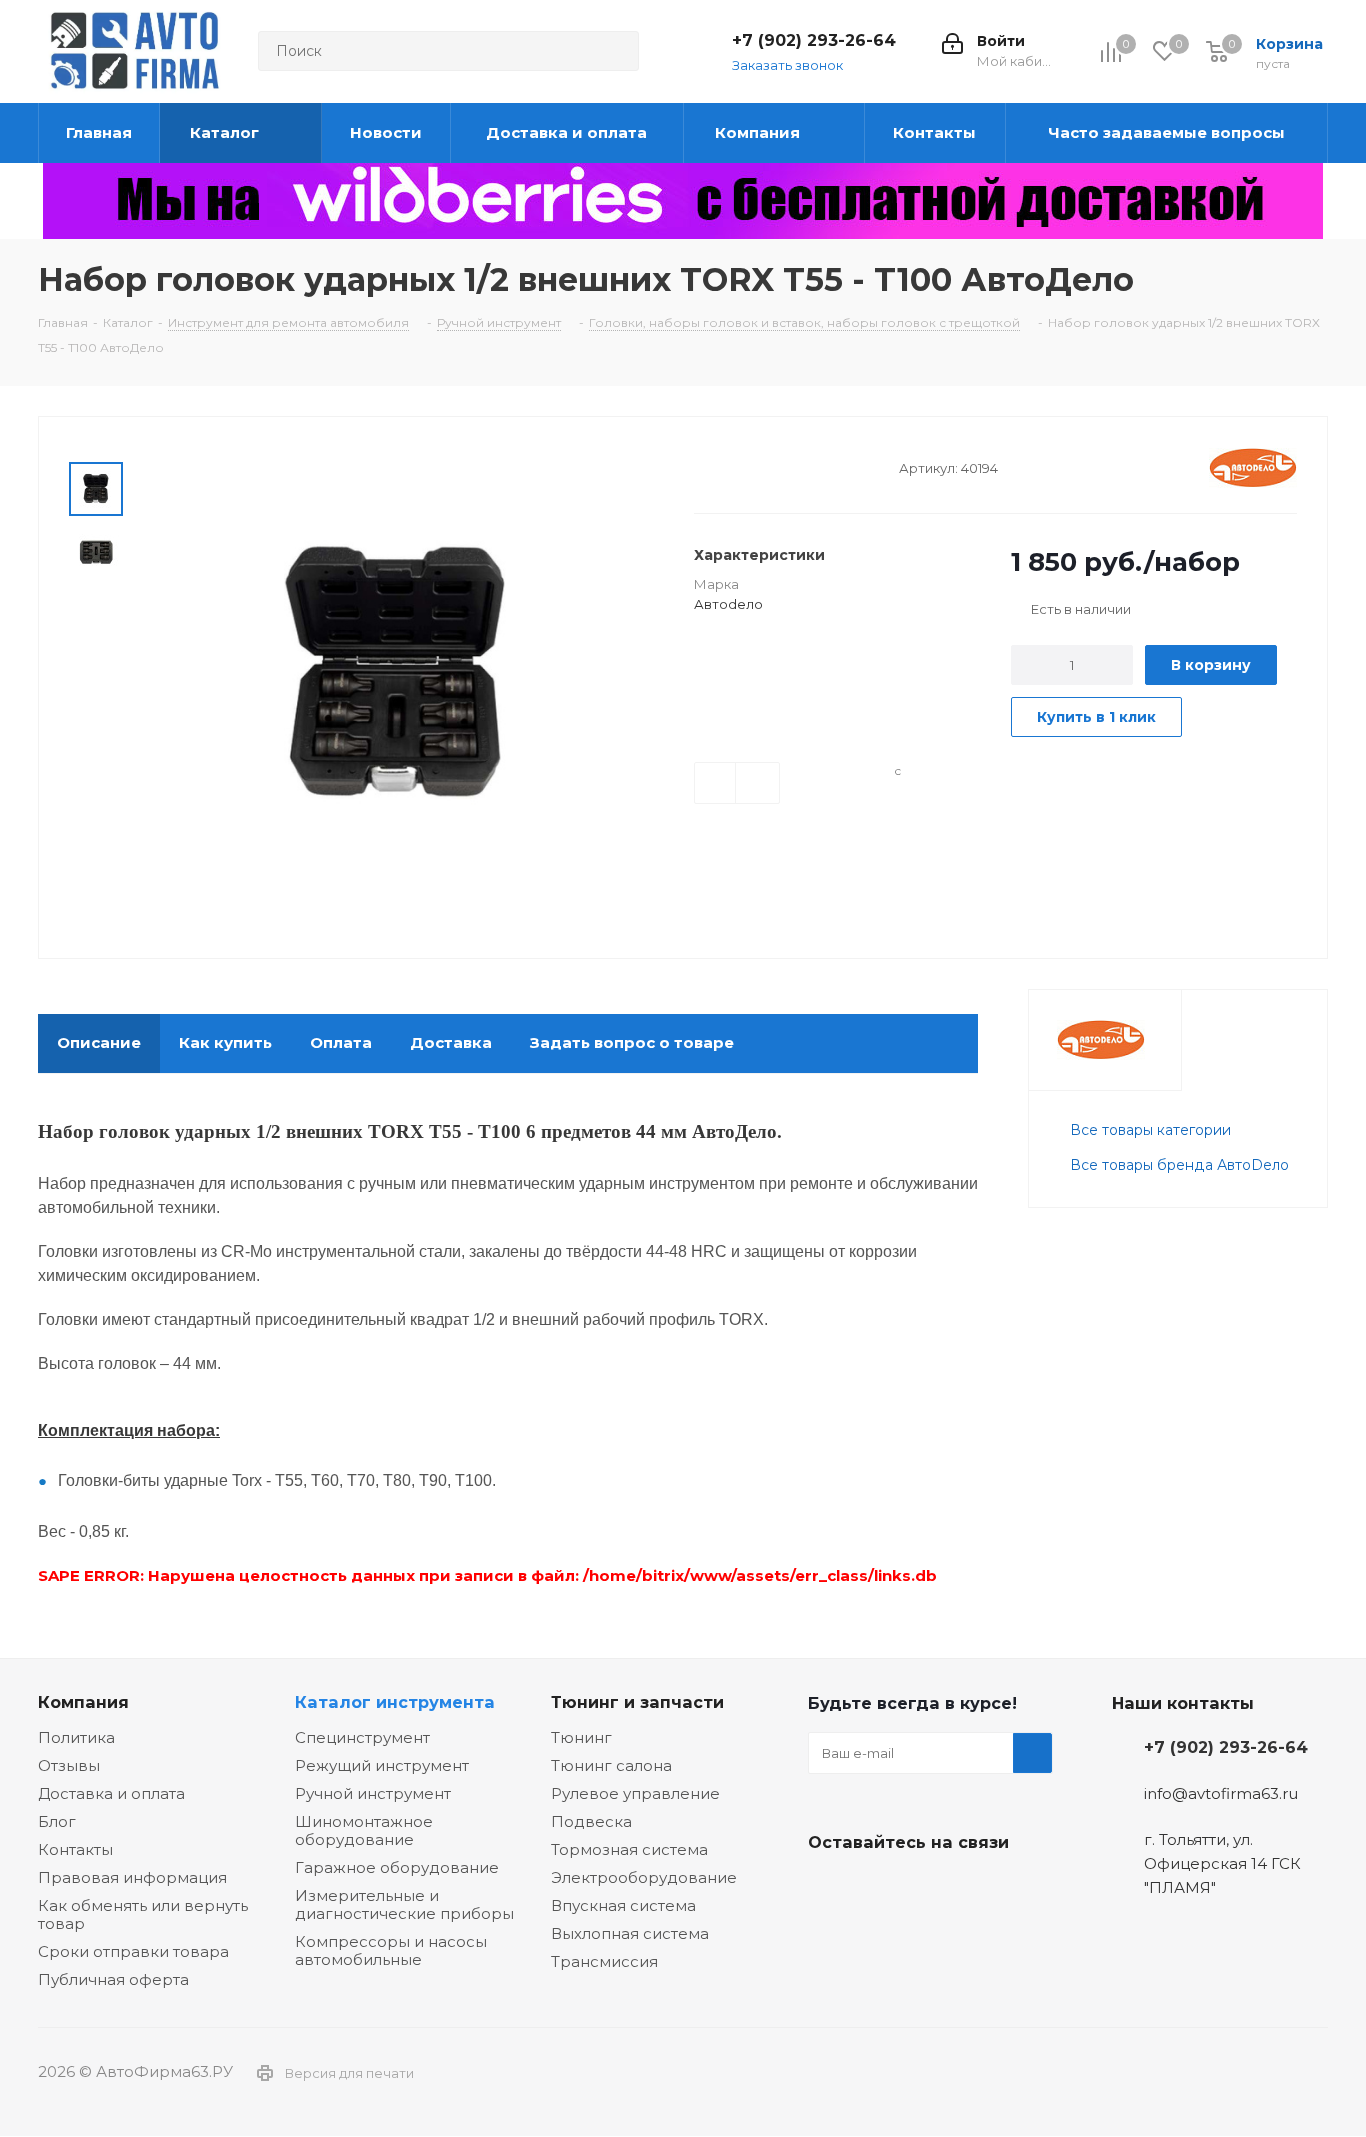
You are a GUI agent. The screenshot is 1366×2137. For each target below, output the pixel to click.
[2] (722, 467)
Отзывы (69, 1765)
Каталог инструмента (395, 1702)
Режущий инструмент (382, 1765)
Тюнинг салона (611, 1765)
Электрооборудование (644, 1877)
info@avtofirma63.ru (1221, 1793)
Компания (83, 1702)
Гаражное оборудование (397, 1867)
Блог (57, 1821)
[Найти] (615, 51)
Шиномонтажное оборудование (364, 1830)
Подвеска (591, 1821)
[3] (741, 467)
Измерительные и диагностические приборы (404, 1904)
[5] (779, 467)
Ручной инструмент (373, 1793)
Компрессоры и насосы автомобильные (391, 1950)
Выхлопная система (630, 1933)
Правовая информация (132, 1877)
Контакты (75, 1849)
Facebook (878, 1889)
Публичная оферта (113, 1979)
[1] (703, 467)
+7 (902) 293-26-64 (814, 40)
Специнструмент (362, 1737)
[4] (760, 467)
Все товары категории (1150, 1130)
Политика (76, 1737)
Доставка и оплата (111, 1793)
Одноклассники (928, 1889)
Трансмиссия (604, 1961)
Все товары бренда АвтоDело (1179, 1165)
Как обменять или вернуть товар (143, 1914)
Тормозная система (629, 1849)
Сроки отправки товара (133, 1951)
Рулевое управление (635, 1793)
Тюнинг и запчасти (637, 1702)
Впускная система (623, 1905)
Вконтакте (828, 1889)
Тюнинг (581, 1737)
